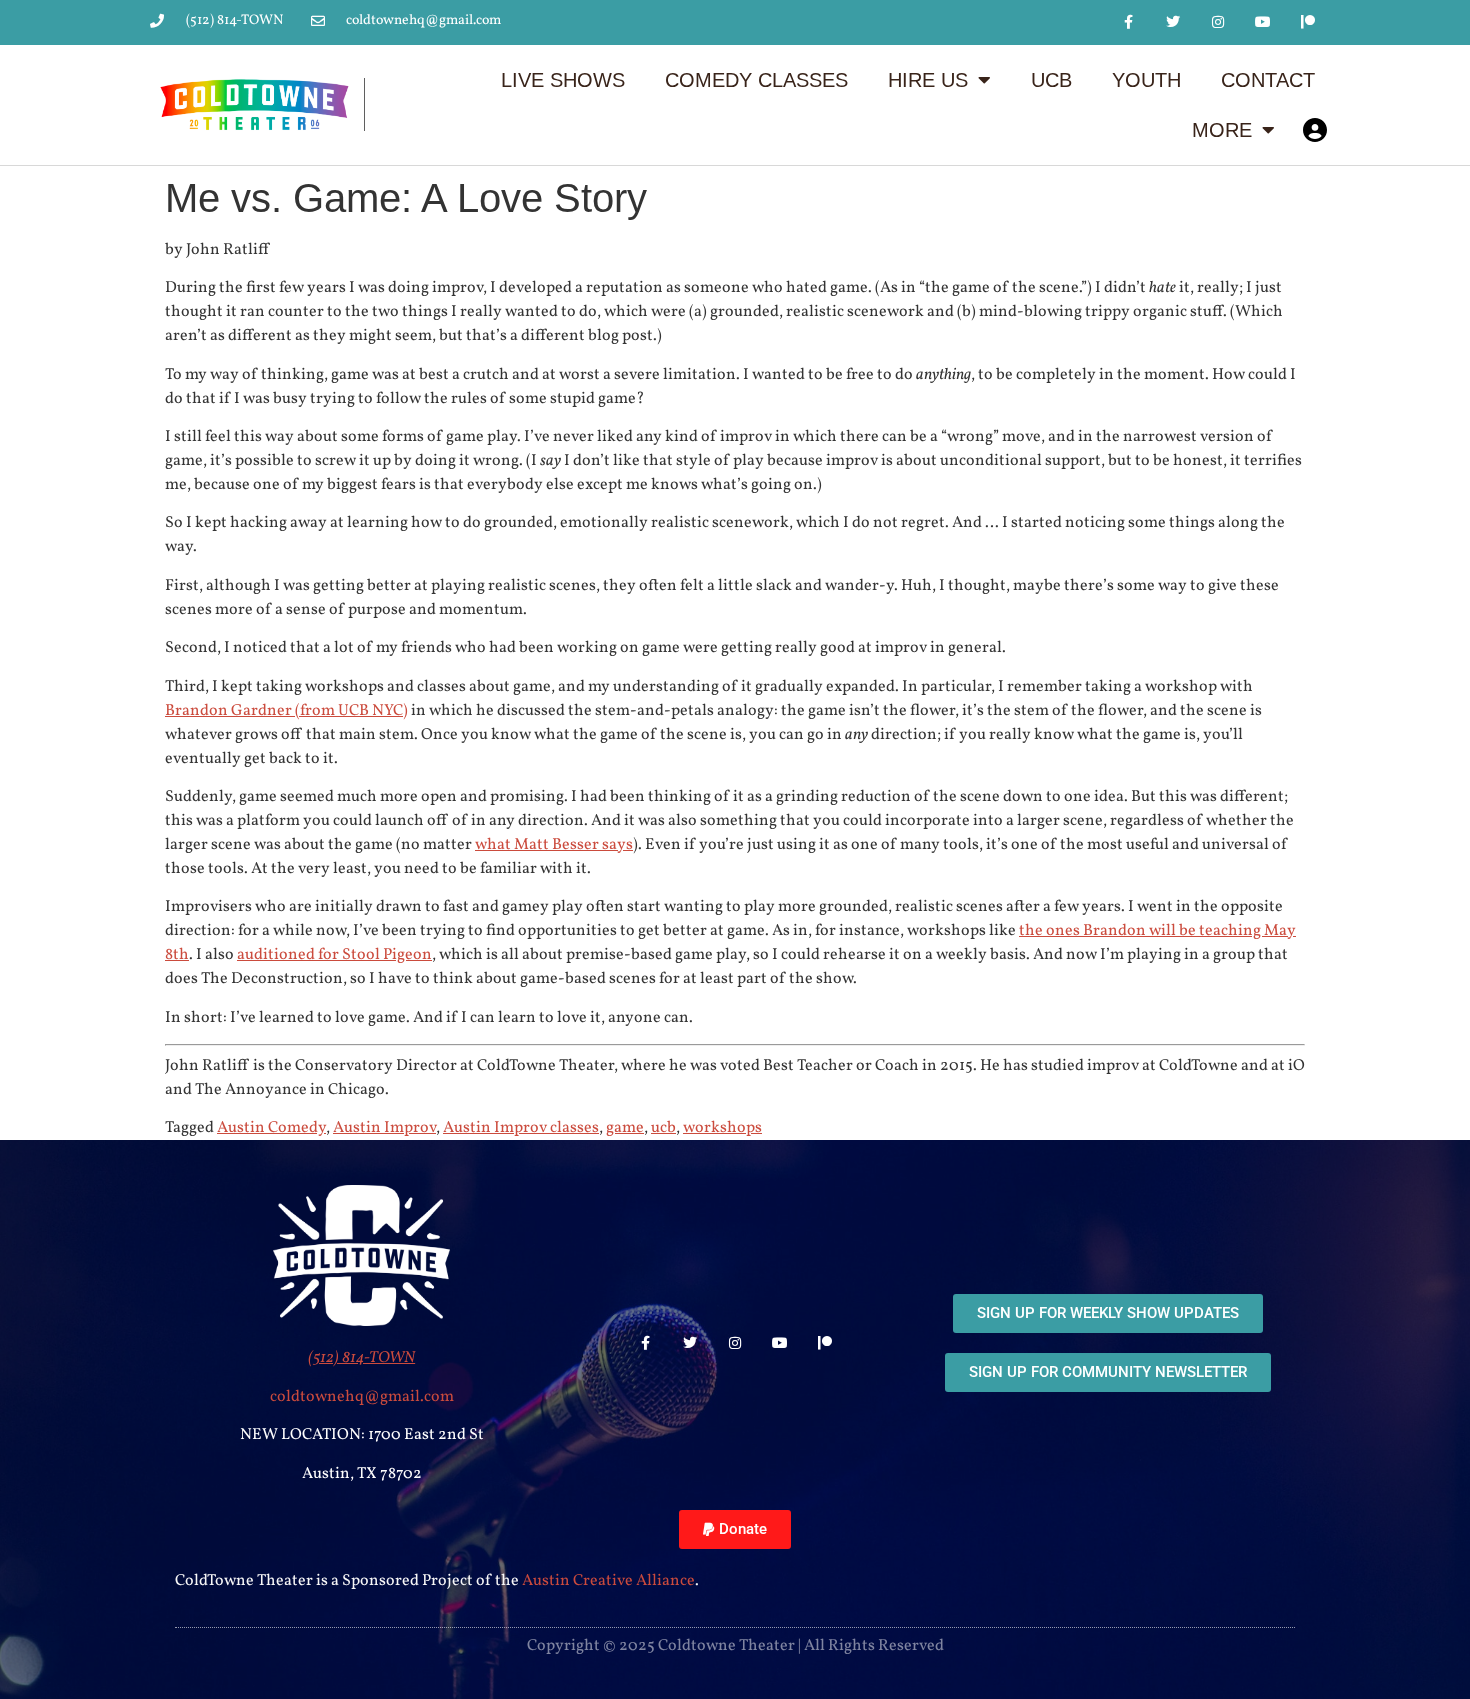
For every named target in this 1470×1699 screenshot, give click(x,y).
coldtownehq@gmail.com (362, 1397)
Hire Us (928, 80)
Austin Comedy (271, 1128)
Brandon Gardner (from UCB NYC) (286, 711)
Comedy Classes (756, 80)
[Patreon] (1307, 22)
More (1222, 130)
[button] (735, 1529)
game (625, 1128)
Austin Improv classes (521, 1128)
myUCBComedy (1315, 130)
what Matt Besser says (554, 845)
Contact (1268, 80)
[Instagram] (1218, 22)
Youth (1146, 80)
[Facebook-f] (1128, 22)
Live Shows (563, 80)
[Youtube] (1262, 22)
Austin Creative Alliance (608, 1581)
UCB (1051, 80)
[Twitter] (1173, 22)
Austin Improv (384, 1128)
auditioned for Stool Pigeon (334, 955)
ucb (663, 1128)
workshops (722, 1128)
